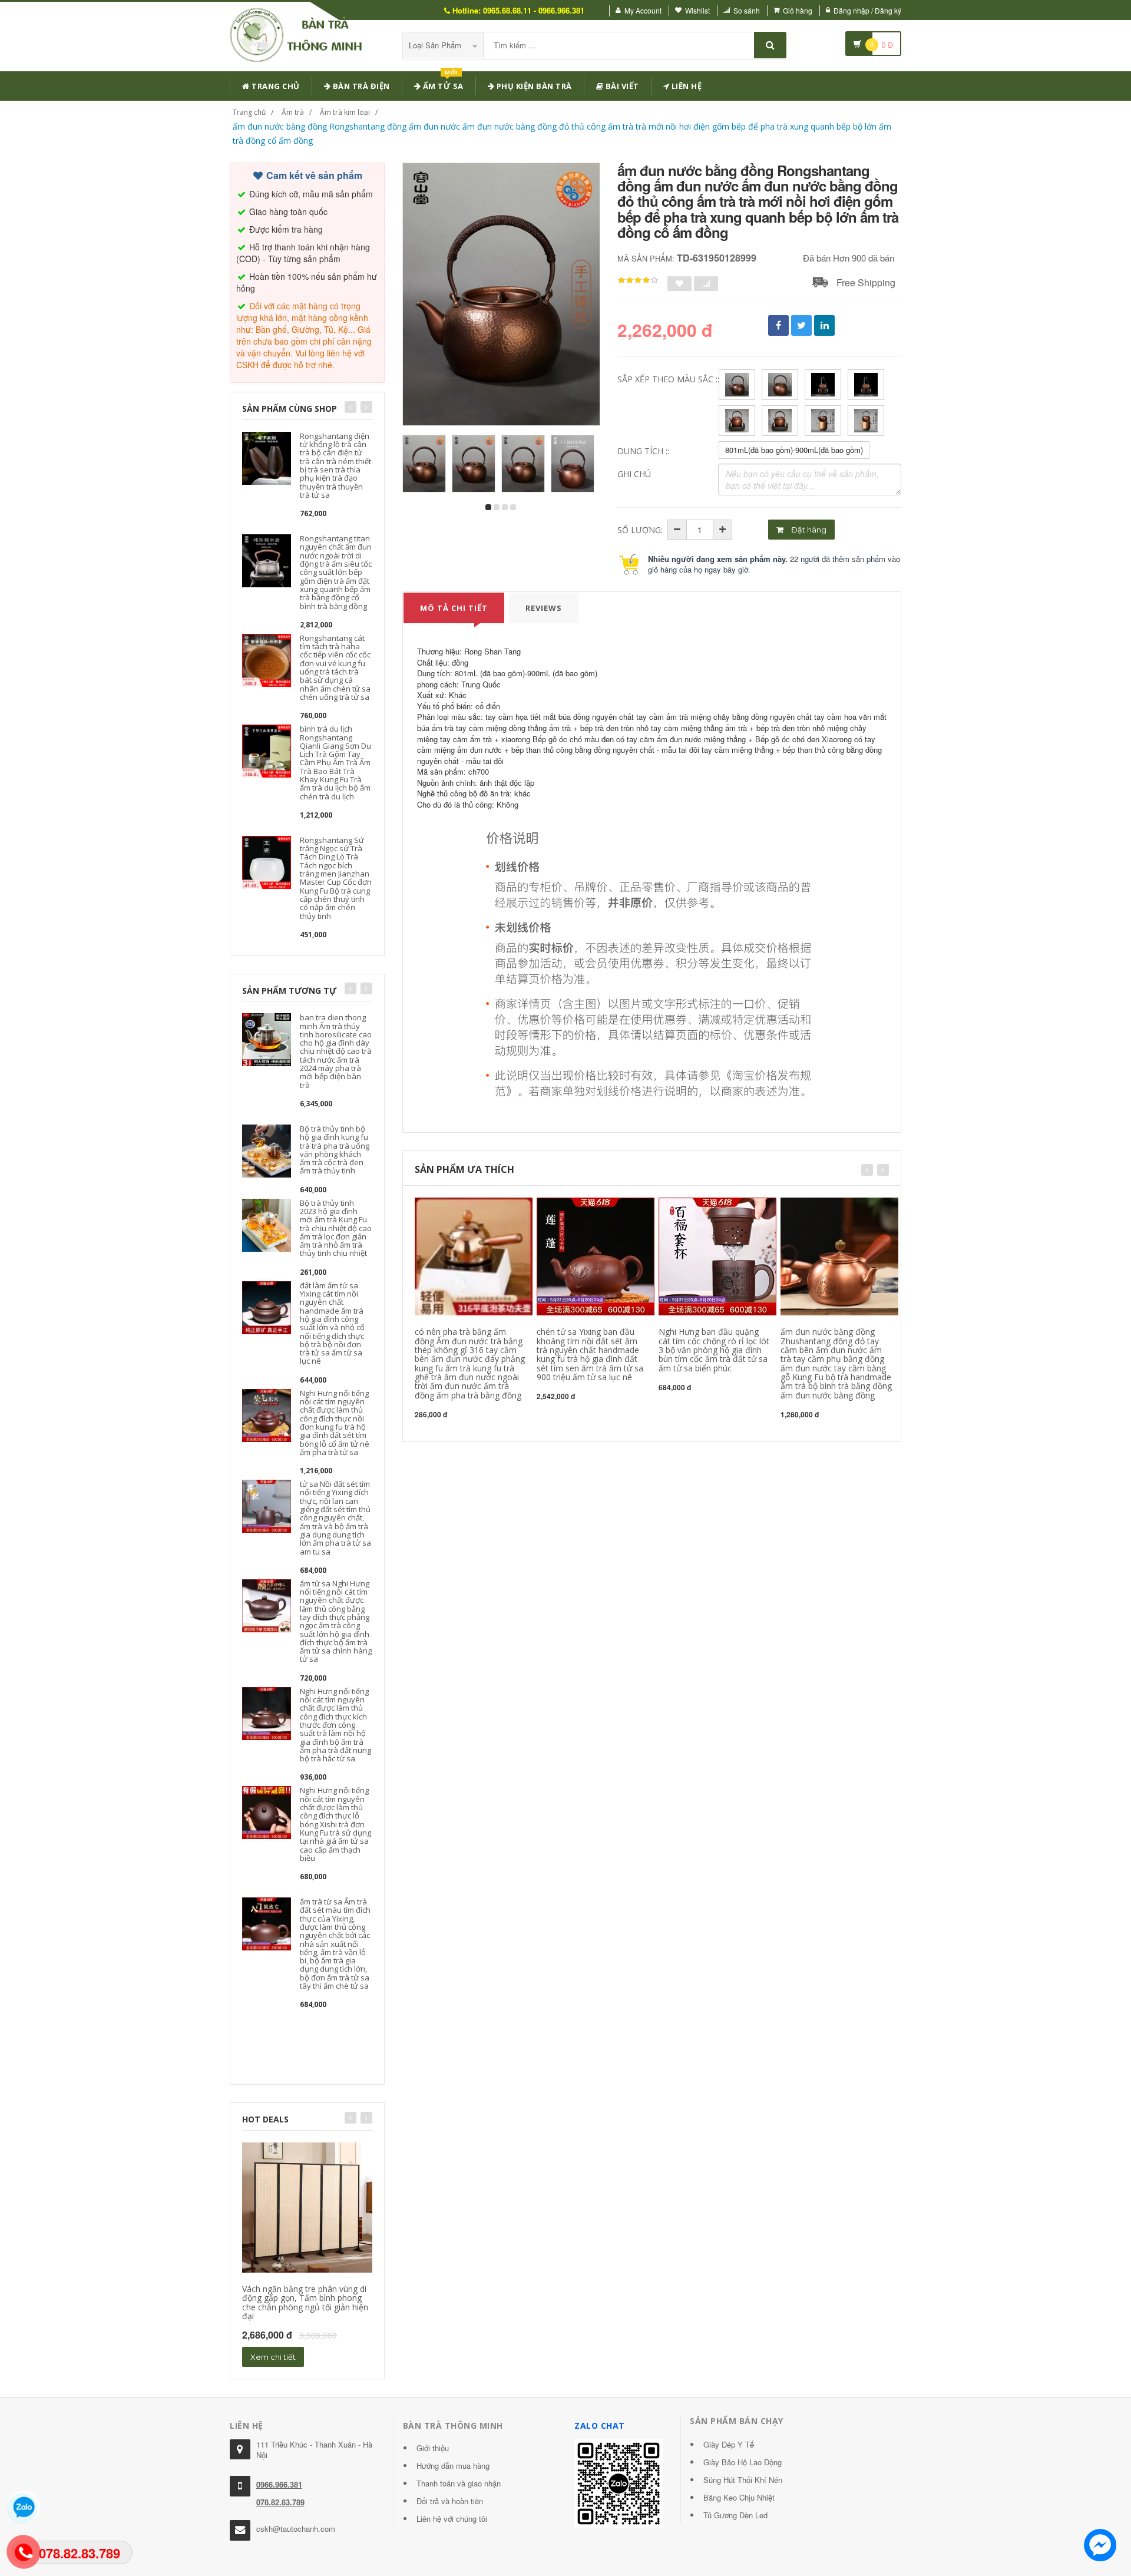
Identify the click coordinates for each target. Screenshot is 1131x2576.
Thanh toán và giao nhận (459, 2483)
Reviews (544, 608)
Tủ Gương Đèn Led (735, 2515)
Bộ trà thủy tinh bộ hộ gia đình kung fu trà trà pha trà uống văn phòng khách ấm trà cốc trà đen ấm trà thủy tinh (335, 1150)
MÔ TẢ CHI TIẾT (454, 608)
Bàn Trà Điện (360, 86)
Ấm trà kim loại (345, 112)
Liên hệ (685, 86)
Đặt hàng (808, 530)
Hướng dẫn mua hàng (453, 2466)
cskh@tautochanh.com (296, 2529)
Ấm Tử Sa (442, 84)
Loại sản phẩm (436, 45)
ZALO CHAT (600, 2425)
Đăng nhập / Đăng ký (867, 10)
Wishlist (697, 10)
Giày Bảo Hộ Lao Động (743, 2462)
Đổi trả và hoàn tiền (450, 2501)
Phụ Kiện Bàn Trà (533, 86)
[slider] (638, 280)
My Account (643, 10)
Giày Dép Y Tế (729, 2444)
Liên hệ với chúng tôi (452, 2519)
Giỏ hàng (798, 10)
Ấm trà (293, 112)
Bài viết (621, 86)
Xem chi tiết (273, 2357)
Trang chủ (275, 86)
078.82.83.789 (280, 2502)
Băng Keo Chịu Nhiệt (739, 2497)
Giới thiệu (433, 2448)
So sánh (747, 10)
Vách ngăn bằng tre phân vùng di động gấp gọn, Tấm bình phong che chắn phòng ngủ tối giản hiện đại (305, 2302)
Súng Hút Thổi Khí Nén (743, 2480)
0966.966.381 (279, 2484)
